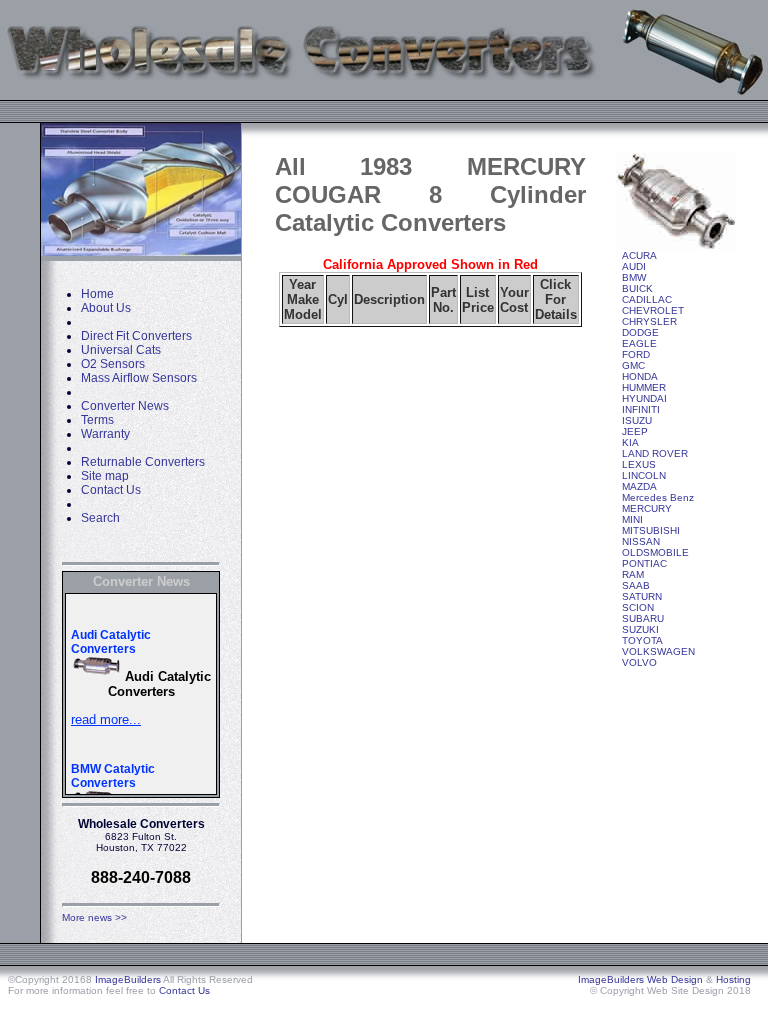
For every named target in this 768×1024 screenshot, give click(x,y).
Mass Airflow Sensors (139, 378)
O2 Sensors (113, 364)
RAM (633, 574)
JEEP (635, 431)
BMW (634, 277)
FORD (636, 354)
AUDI (634, 266)
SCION (638, 607)
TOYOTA (642, 640)
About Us (106, 308)
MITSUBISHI (651, 530)
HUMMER (644, 387)
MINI (632, 519)
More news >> (94, 917)
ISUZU (637, 420)
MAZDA (639, 486)
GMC (633, 365)
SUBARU (643, 618)
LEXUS (639, 464)
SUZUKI (640, 629)
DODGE (640, 332)
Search (100, 518)
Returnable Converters (143, 462)
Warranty (105, 434)
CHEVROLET (653, 310)
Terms (97, 420)
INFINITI (641, 409)
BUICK (637, 288)
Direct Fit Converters (136, 336)
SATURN (642, 596)
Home (97, 294)
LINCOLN (644, 475)
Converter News (125, 406)
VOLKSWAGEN (658, 651)
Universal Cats (121, 350)
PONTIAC (644, 563)
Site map (105, 476)
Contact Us (111, 490)
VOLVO (639, 662)
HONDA (640, 376)
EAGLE (639, 343)
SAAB (636, 585)
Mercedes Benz (658, 497)
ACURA (639, 255)
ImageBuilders (128, 979)
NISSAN (641, 541)
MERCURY (647, 508)
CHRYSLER (649, 321)
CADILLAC (647, 299)
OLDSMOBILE (655, 552)
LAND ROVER (655, 453)
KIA (630, 442)
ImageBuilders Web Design (640, 979)
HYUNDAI (644, 398)
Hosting (733, 979)
